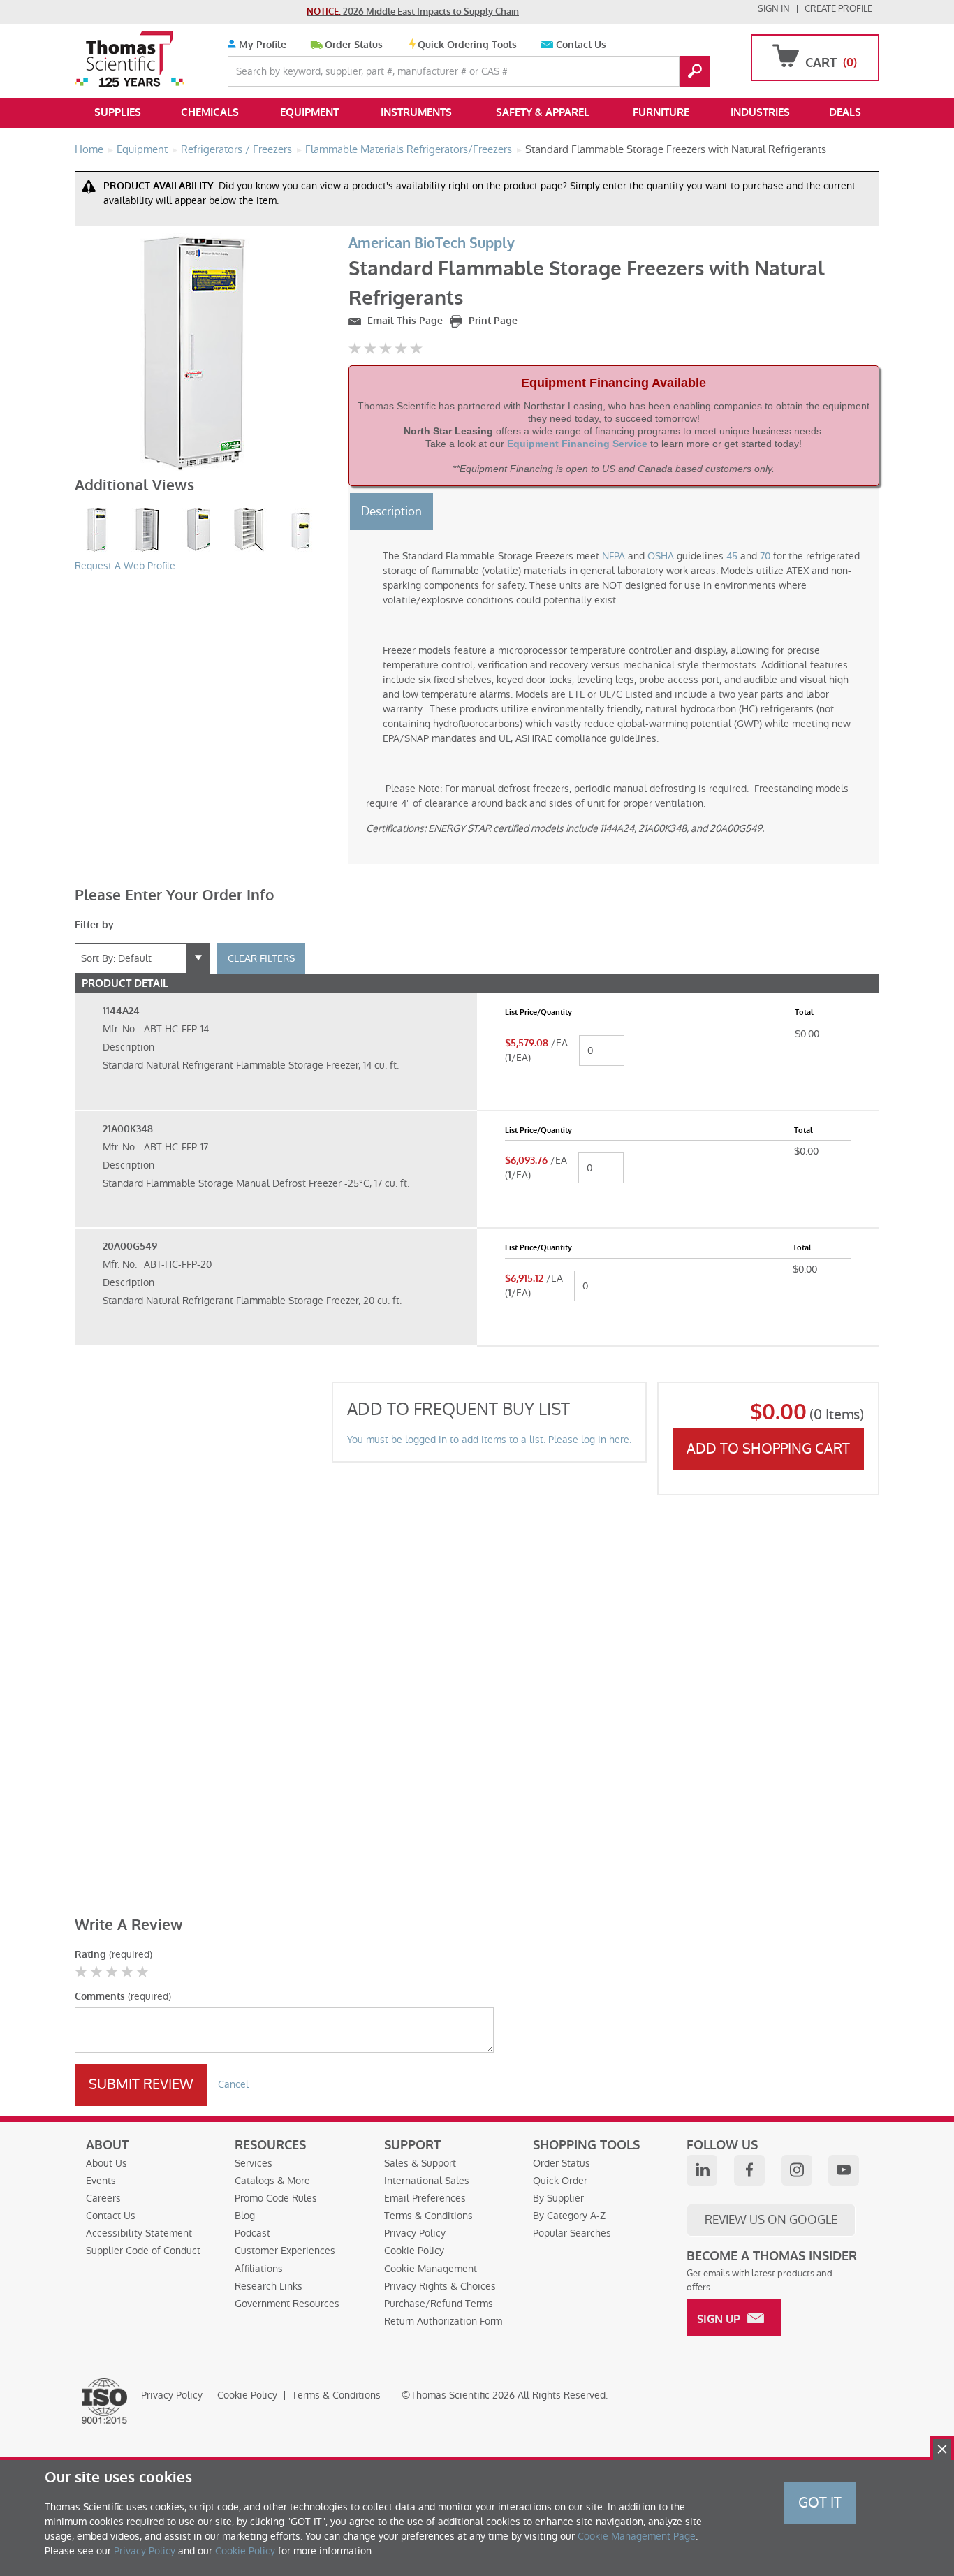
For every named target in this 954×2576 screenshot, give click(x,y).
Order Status (354, 45)
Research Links (269, 2286)
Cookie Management (431, 2269)
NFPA (614, 556)
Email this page (404, 321)
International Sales (427, 2181)
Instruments (416, 112)
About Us (107, 2163)
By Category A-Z (569, 2216)
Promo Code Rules (276, 2198)
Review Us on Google (771, 2220)
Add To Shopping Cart (768, 1449)
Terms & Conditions (428, 2216)
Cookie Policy (414, 2251)
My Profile (261, 45)
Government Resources (287, 2304)
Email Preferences (425, 2198)
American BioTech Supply (432, 243)
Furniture (661, 112)
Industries (760, 112)
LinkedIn (702, 2170)
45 (732, 556)
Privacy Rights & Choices (440, 2286)
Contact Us (581, 45)
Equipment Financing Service (577, 444)
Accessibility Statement (139, 2233)
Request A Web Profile (125, 566)
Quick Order (560, 2181)
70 (765, 556)
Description (391, 511)
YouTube (844, 2170)
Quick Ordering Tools (467, 45)
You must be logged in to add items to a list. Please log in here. (489, 1440)
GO (695, 71)
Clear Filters (261, 958)
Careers (103, 2198)
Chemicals (210, 112)
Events (101, 2181)
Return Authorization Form (443, 2321)
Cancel (233, 2084)
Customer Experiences (285, 2251)
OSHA (661, 556)
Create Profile (838, 9)
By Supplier (558, 2198)
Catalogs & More (272, 2181)
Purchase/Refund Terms (439, 2304)
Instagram (797, 2170)
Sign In (774, 9)
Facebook (749, 2170)
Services (254, 2163)
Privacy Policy (415, 2233)
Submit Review (141, 2084)
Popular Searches (572, 2233)
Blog (245, 2216)
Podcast (252, 2233)
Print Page (492, 321)
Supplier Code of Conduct (143, 2251)
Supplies (118, 112)
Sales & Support (420, 2163)
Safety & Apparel (543, 112)
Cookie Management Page (637, 2536)
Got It (820, 2503)
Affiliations (259, 2269)
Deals (845, 112)
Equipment (309, 112)
